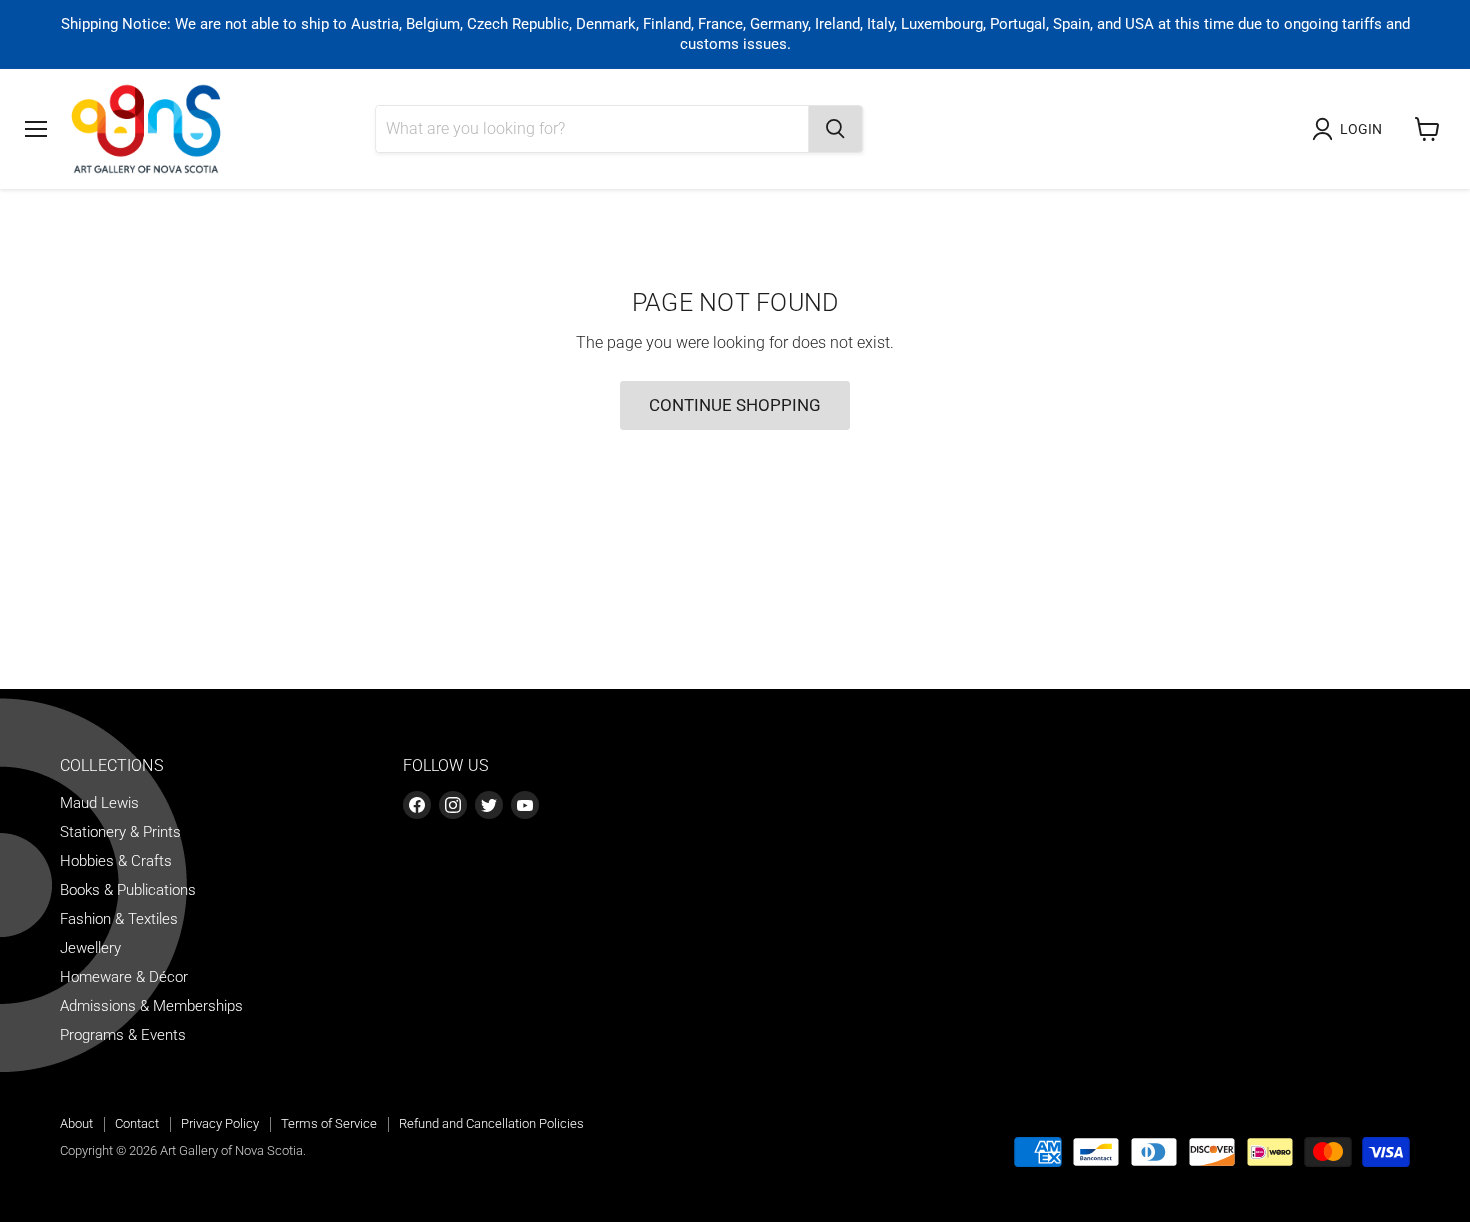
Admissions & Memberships (151, 1006)
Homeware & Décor (124, 977)
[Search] (835, 129)
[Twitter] (489, 805)
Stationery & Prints (120, 832)
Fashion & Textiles (119, 919)
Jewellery (90, 948)
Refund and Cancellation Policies (491, 1123)
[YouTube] (525, 805)
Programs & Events (123, 1035)
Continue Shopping (735, 405)
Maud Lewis (99, 803)
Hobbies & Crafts (116, 861)
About (76, 1123)
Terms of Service (329, 1123)
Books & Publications (128, 890)
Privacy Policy (220, 1123)
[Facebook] (417, 805)
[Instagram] (453, 805)
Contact (137, 1123)
